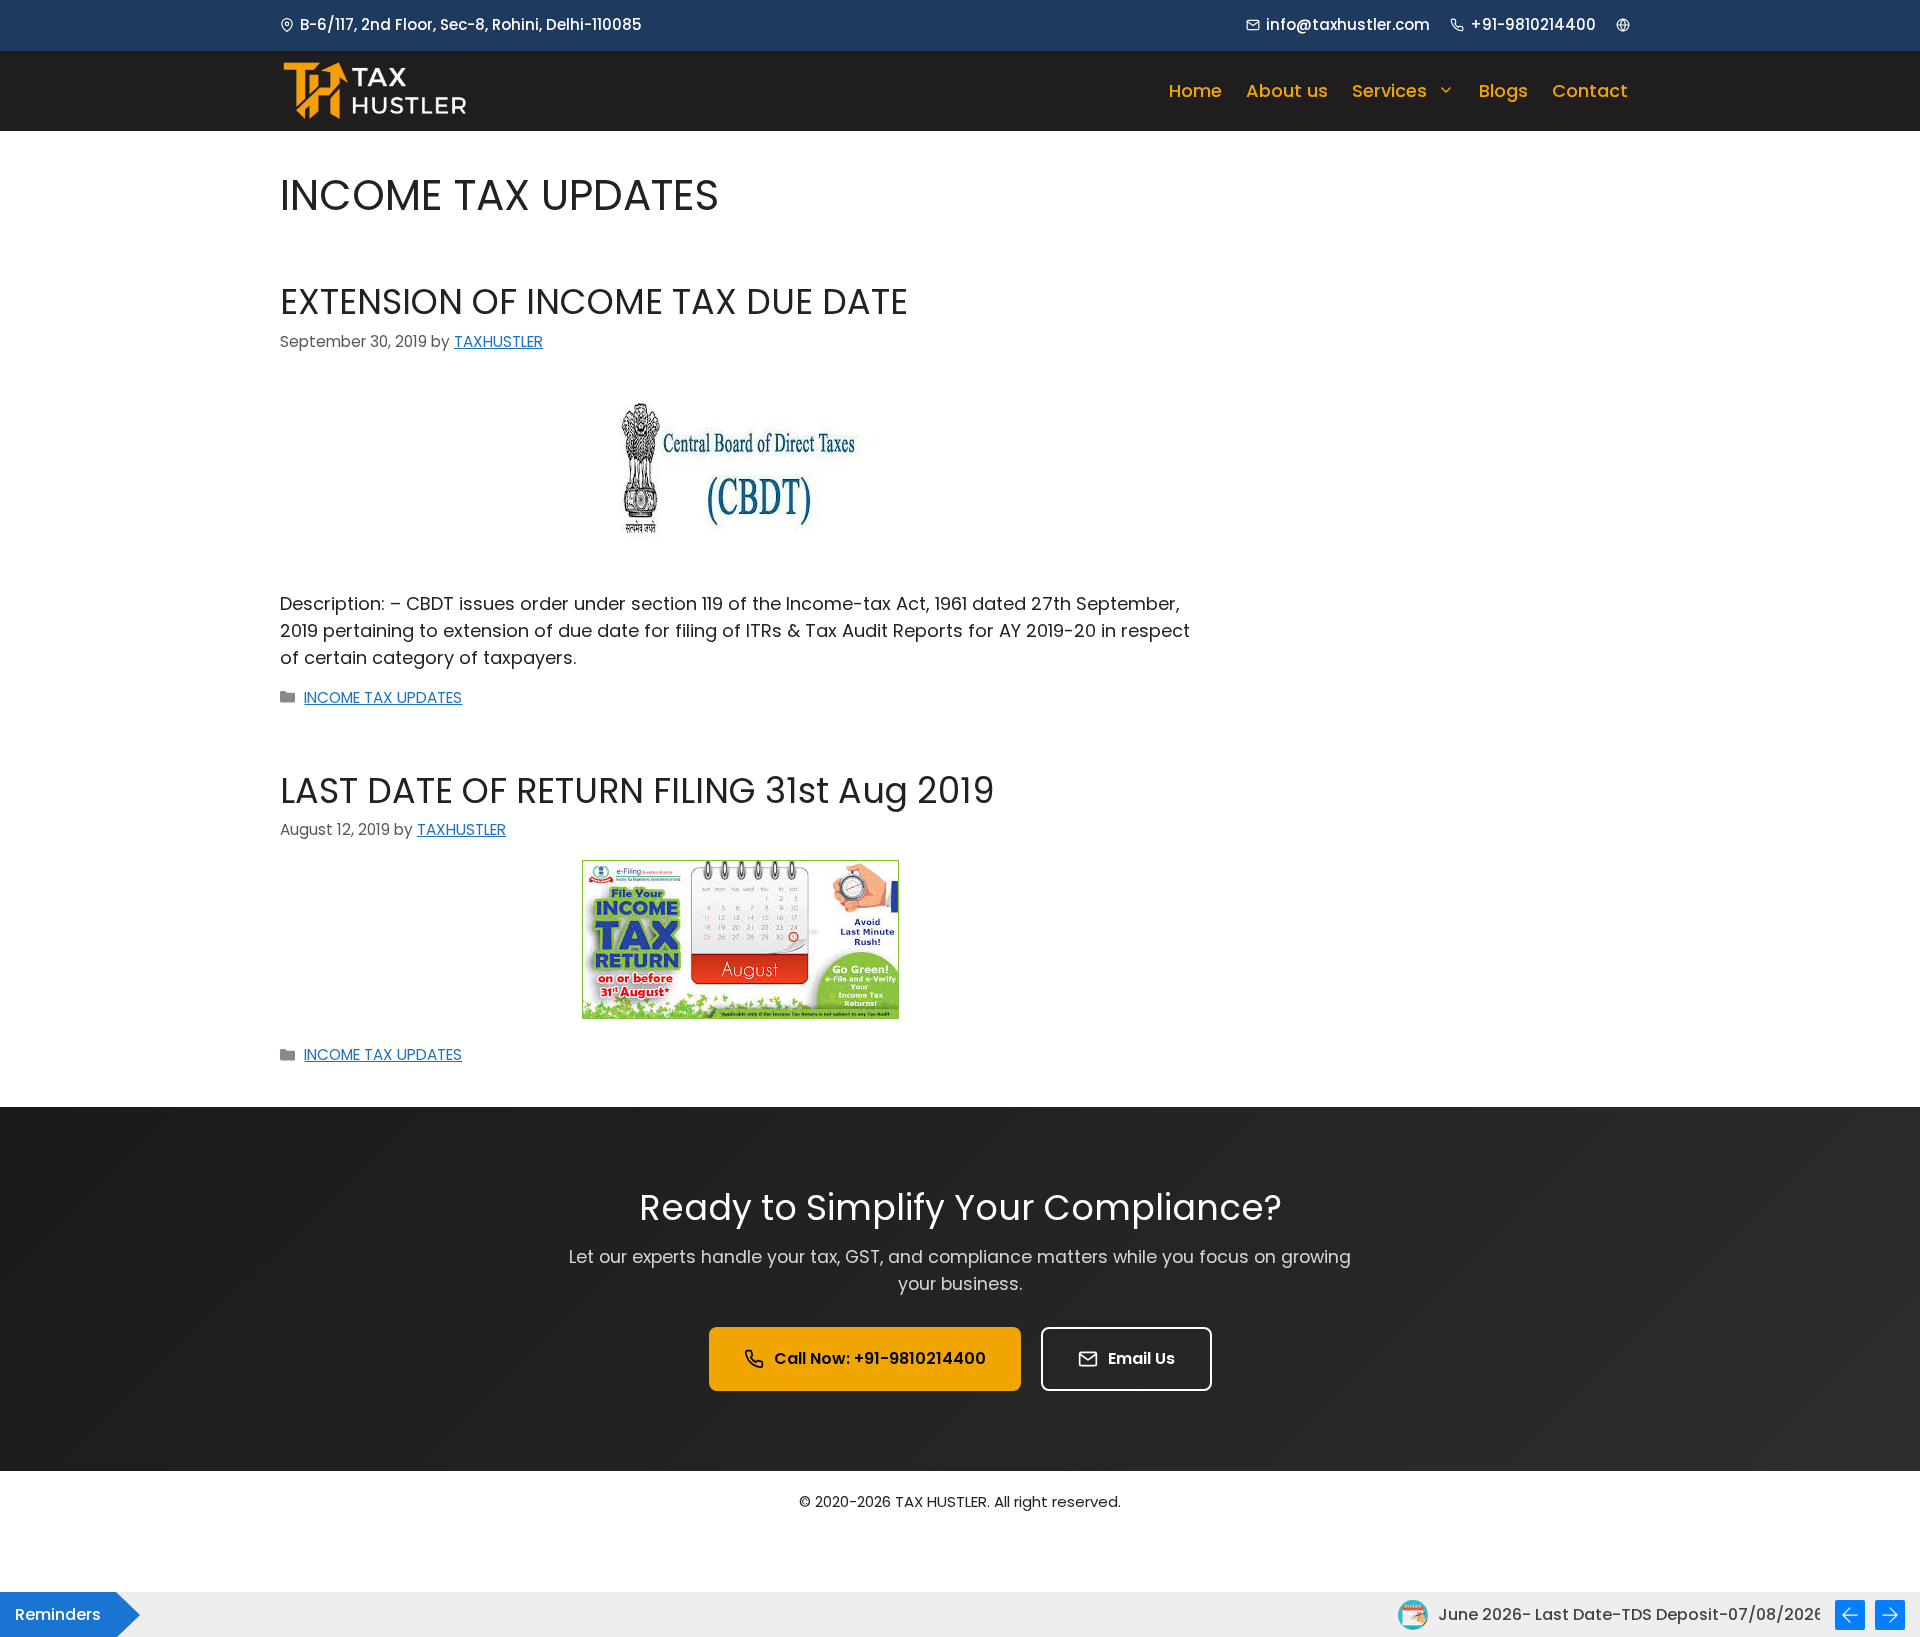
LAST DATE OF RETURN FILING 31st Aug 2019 (637, 790)
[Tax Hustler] (374, 91)
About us (1287, 90)
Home (1195, 90)
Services (1389, 90)
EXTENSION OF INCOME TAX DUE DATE (594, 301)
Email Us (1141, 1358)
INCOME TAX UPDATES (383, 697)
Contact (1590, 90)
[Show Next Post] (1890, 1615)
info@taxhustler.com (1348, 24)
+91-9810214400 (1533, 24)
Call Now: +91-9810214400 (880, 1358)
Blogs (1503, 90)
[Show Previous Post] (1850, 1615)
